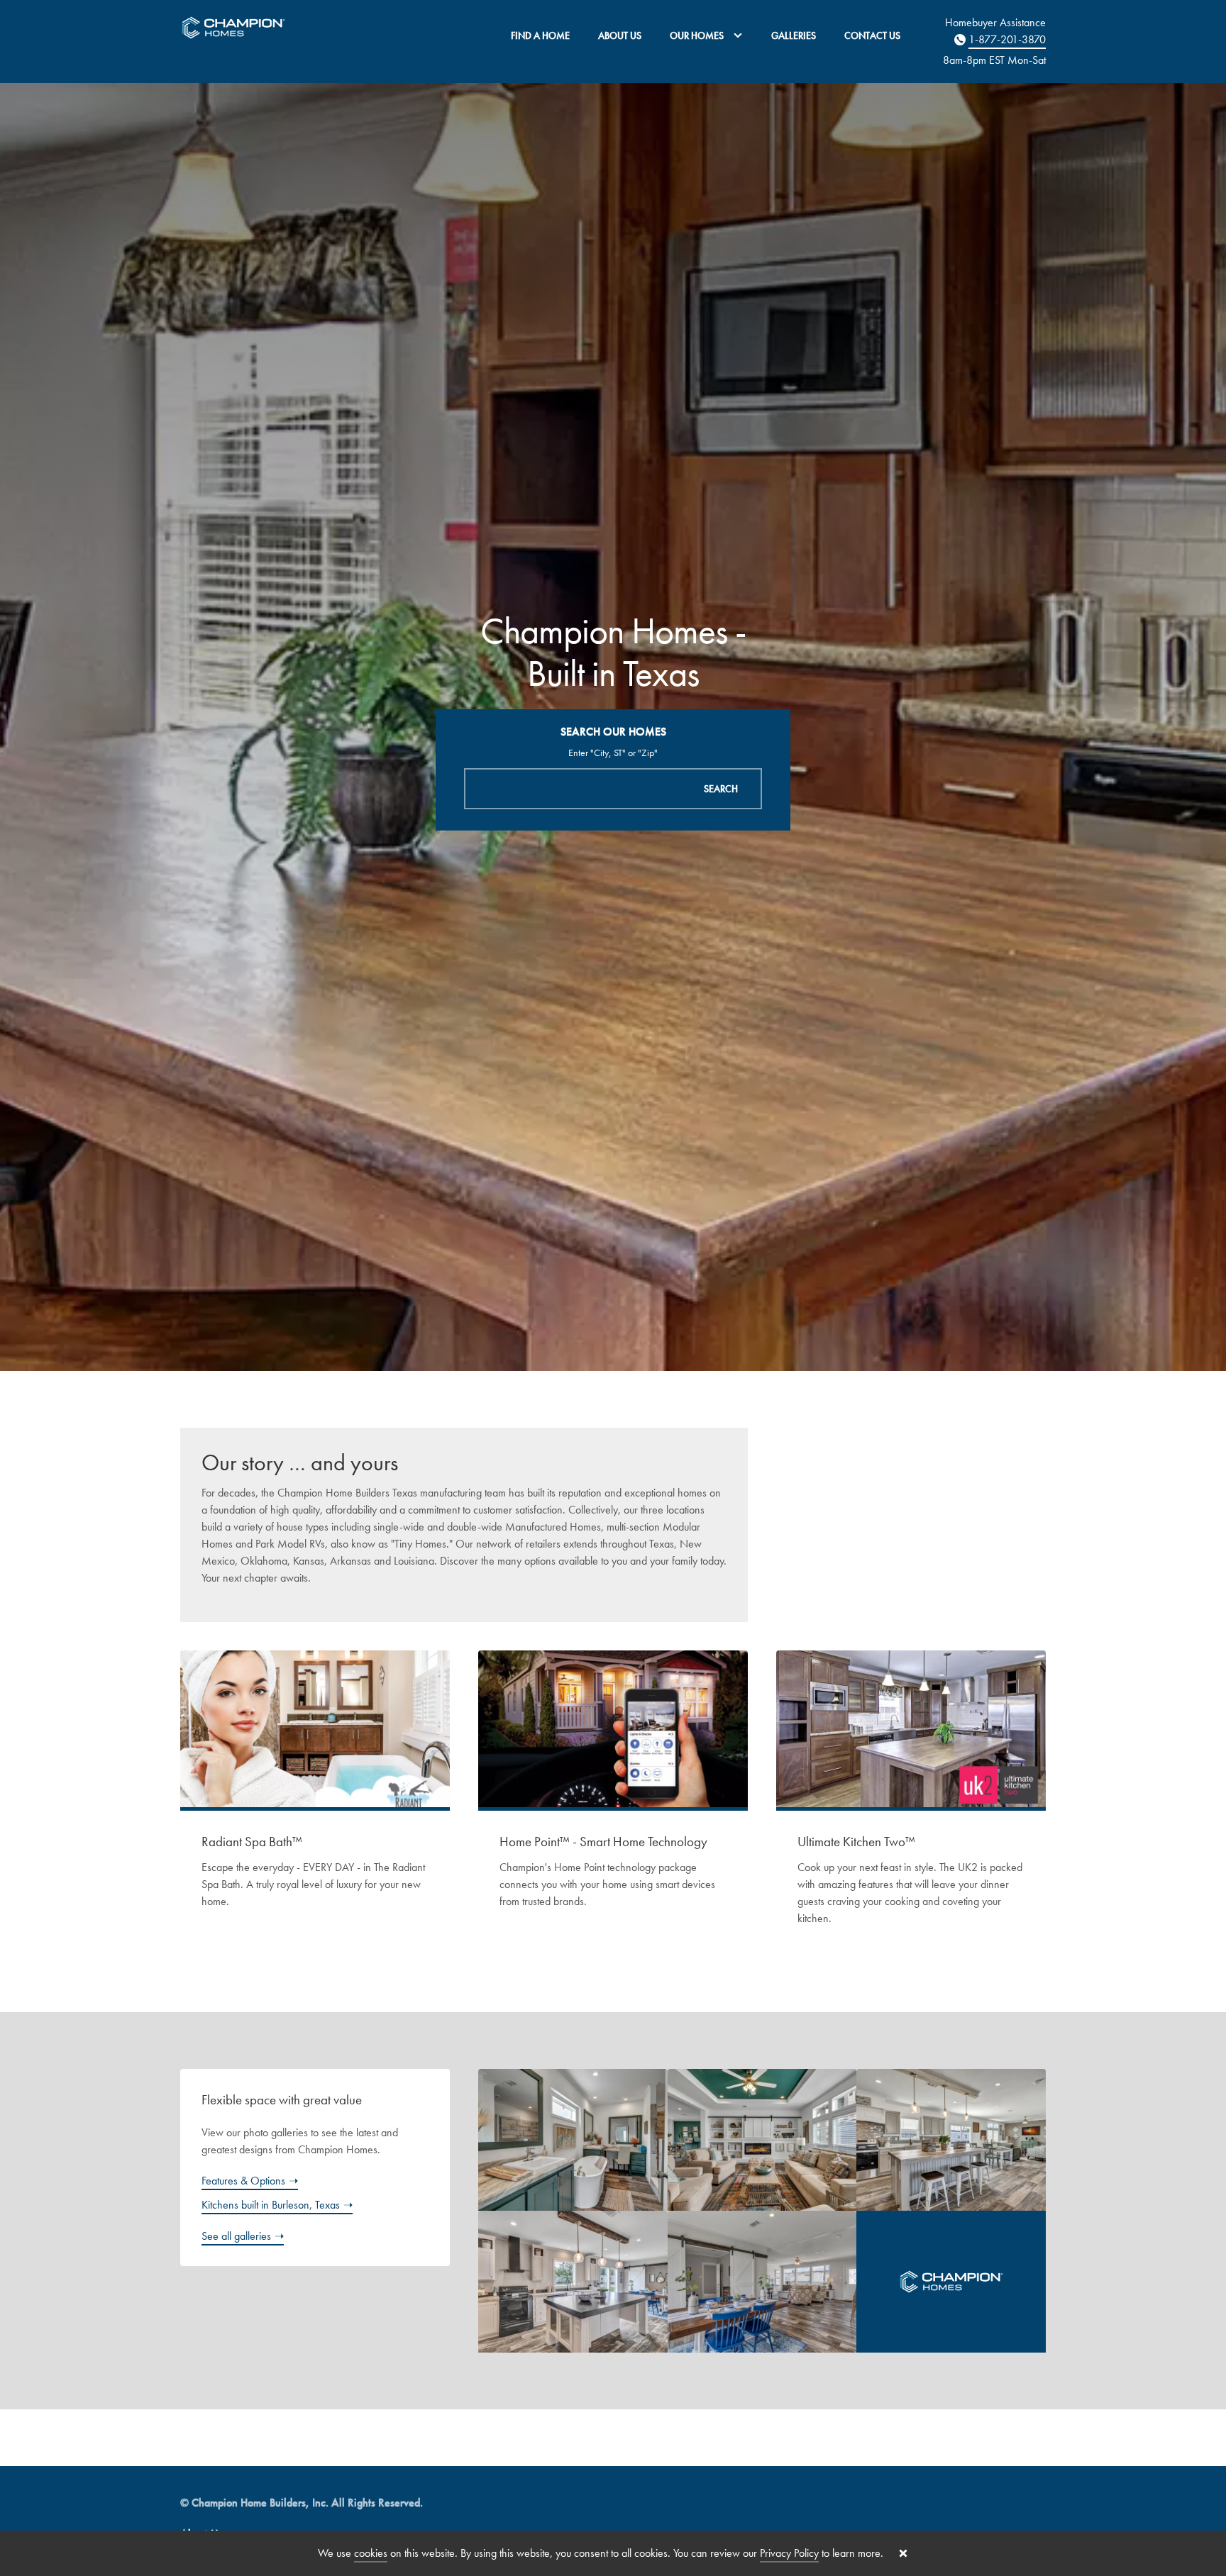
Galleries (794, 35)
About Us (620, 35)
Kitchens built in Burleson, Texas (271, 2205)
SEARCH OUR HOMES (613, 732)
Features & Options (243, 2181)
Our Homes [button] (698, 35)
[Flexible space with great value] (748, 2211)
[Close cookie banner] (903, 2553)
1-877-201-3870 (1007, 39)
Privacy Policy (789, 2553)
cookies (371, 2553)
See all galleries (236, 2236)
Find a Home (540, 35)
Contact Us (872, 35)
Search (721, 789)
